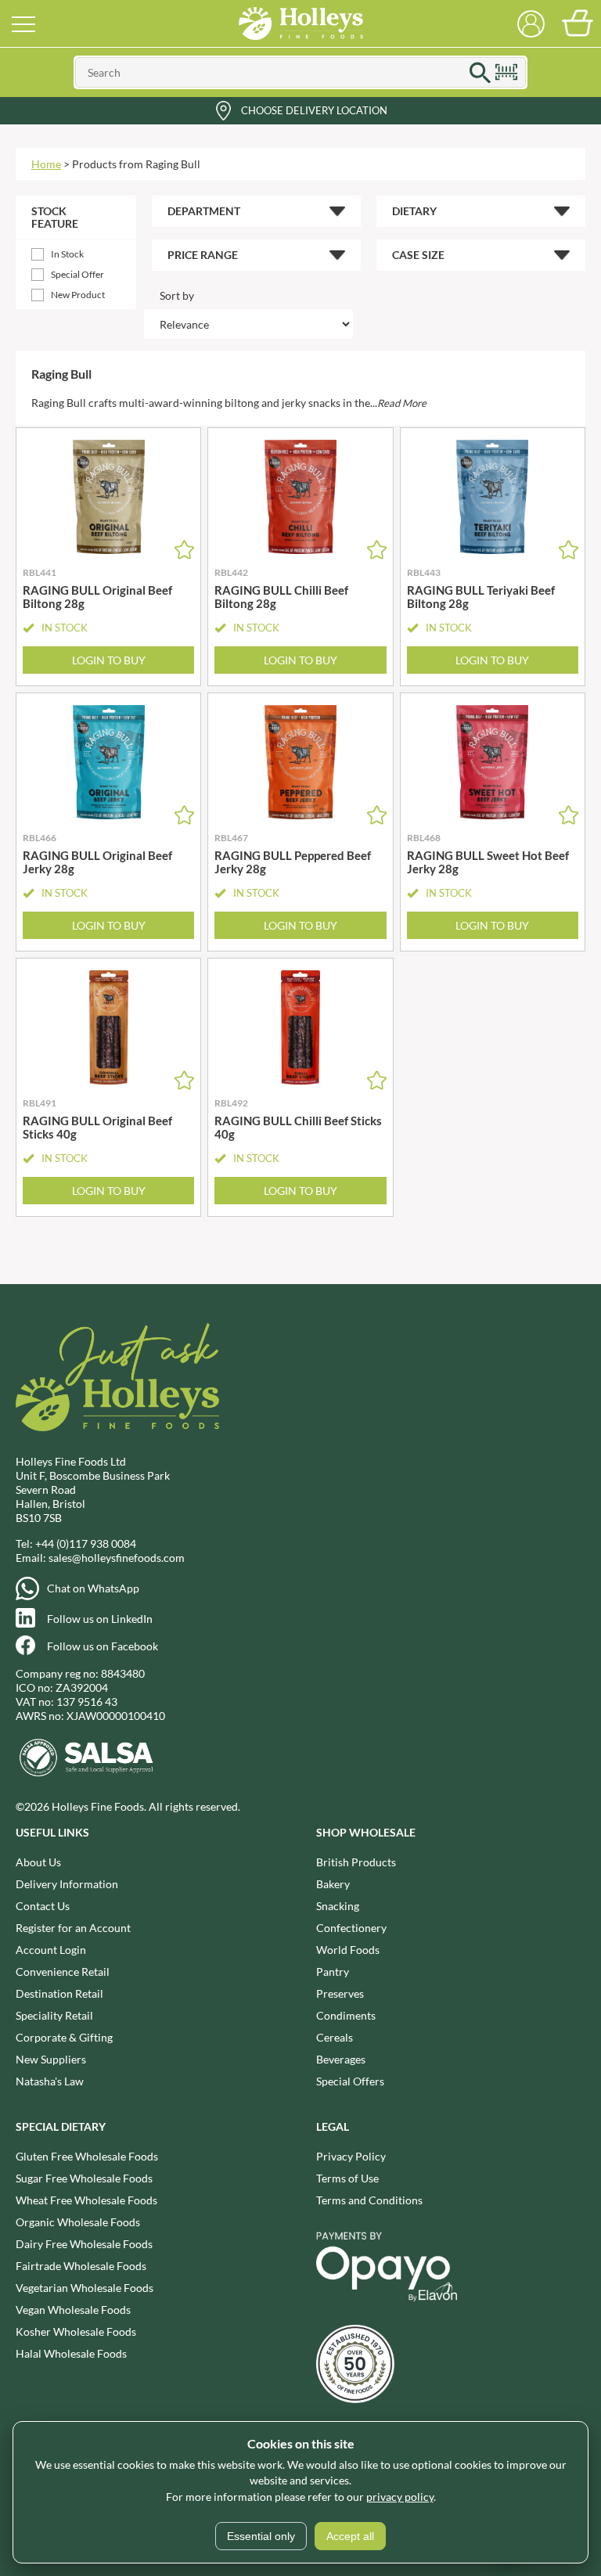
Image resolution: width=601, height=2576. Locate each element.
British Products (356, 1862)
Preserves (340, 1993)
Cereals (335, 2037)
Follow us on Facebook (103, 1646)
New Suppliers (51, 2059)
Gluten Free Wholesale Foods (87, 2156)
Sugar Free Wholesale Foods (84, 2178)
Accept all (350, 2536)
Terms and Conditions (369, 2200)
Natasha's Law (50, 2081)
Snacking (338, 1906)
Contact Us (43, 1906)
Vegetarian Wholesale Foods (85, 2288)
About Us (38, 1862)
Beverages (341, 2059)
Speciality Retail (54, 2015)
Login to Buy (109, 660)
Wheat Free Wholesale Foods (86, 2200)
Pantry (333, 1972)
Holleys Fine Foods (300, 23)
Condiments (346, 2015)
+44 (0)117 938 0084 (86, 1543)
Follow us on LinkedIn (100, 1619)
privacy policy (400, 2497)
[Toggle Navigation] (23, 23)
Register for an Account (73, 1928)
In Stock (67, 254)
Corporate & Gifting (64, 2037)
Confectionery (351, 1928)
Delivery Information (67, 1884)
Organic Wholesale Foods (78, 2222)
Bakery (333, 1884)
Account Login (51, 1950)
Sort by (177, 295)
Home (46, 164)
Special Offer (77, 274)
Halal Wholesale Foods (71, 2353)
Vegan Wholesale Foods (73, 2310)
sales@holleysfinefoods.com (117, 1558)
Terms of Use (347, 2178)
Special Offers (350, 2081)
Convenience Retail (63, 1972)
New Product (78, 295)
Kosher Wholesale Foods (76, 2331)
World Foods (348, 1950)
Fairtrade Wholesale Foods (81, 2266)
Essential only (261, 2536)
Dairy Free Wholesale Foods (84, 2244)
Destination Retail (59, 1993)
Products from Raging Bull (136, 164)
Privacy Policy (351, 2156)
